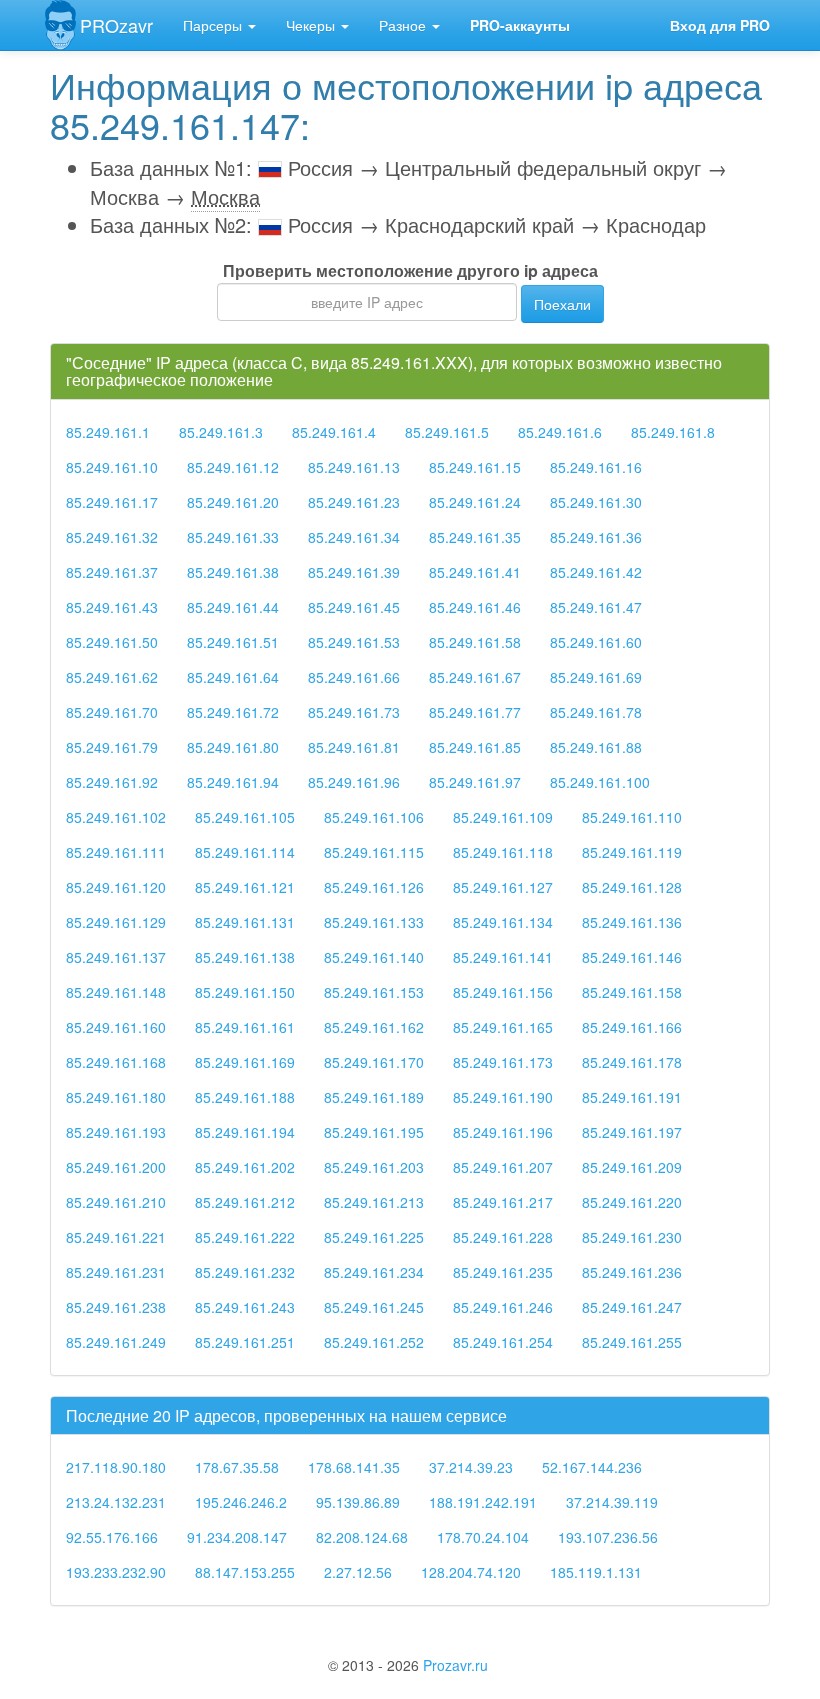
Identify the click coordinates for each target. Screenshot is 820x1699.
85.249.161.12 (233, 467)
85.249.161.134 (503, 922)
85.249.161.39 (354, 572)
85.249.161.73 (354, 712)
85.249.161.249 (116, 1342)
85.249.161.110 (632, 817)
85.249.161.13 (354, 467)
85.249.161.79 (112, 747)
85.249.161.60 (596, 642)
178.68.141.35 (354, 1467)
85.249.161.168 (116, 1062)
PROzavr (116, 25)
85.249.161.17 (112, 502)
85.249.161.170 (374, 1062)
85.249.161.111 (116, 852)
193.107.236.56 (608, 1537)
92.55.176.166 (112, 1537)
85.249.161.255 (632, 1342)
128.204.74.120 (471, 1572)
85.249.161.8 (673, 432)
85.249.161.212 (245, 1202)
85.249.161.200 (116, 1167)
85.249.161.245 (374, 1307)
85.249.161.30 (596, 502)
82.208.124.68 (362, 1537)
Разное (404, 25)
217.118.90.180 (116, 1467)
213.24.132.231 (116, 1502)
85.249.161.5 (447, 432)
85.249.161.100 (600, 782)
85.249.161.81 (354, 747)
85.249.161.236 (632, 1272)
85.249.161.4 (334, 432)
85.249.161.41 (475, 572)
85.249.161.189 (374, 1097)
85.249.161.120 (116, 887)
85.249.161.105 (245, 817)
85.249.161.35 (475, 537)
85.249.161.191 (632, 1097)
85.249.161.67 (475, 677)
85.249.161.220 (632, 1202)
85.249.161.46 (475, 607)
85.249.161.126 (374, 887)
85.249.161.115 (374, 852)
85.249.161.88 (596, 747)
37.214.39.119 (612, 1502)
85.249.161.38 (233, 572)
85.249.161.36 (596, 537)
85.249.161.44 (233, 607)
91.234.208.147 (237, 1537)
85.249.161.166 (632, 1027)
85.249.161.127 (503, 887)
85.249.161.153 (374, 992)
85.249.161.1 (108, 432)
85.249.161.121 (245, 887)
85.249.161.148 (116, 992)
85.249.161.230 (632, 1237)
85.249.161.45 (354, 607)
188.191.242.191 (483, 1502)
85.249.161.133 (374, 922)
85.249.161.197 (632, 1132)
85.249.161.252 (374, 1342)
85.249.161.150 (245, 992)
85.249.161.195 (374, 1132)
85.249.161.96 (354, 782)
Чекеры (312, 25)
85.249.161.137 (116, 957)
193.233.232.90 (116, 1572)
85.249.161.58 (475, 642)
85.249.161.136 (632, 922)
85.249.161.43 (112, 607)
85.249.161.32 (112, 537)
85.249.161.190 (503, 1097)
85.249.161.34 (354, 537)
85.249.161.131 (245, 922)
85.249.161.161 (245, 1027)
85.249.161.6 (560, 432)
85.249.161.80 (233, 747)
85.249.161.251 (245, 1342)
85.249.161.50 (112, 642)
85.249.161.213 (374, 1202)
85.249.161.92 (112, 782)
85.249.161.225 (374, 1237)
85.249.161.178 (632, 1062)
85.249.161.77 (475, 712)
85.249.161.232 (245, 1272)
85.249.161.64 (233, 677)
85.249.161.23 (354, 502)
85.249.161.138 (245, 957)
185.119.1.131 (596, 1572)
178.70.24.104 (483, 1537)
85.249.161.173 (503, 1062)
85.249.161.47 (596, 607)
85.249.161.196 (503, 1132)
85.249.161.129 (116, 922)
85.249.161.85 (475, 747)
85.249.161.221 (116, 1237)
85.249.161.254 (503, 1342)
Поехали (562, 304)
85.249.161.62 (112, 677)
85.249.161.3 (221, 432)
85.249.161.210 (116, 1202)
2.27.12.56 (358, 1572)
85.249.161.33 (233, 537)
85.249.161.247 (632, 1307)
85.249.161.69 (596, 677)
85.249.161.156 (503, 992)
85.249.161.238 (116, 1307)
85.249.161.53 (354, 642)
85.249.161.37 (112, 572)
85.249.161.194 (245, 1132)
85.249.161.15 (475, 467)
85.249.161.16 (596, 467)
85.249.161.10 (112, 467)
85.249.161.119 (632, 852)
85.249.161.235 (503, 1272)
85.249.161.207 (503, 1167)
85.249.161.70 (112, 712)
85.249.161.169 (245, 1062)
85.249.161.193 (116, 1132)
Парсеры (214, 25)
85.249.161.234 (374, 1272)
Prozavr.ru (455, 1665)
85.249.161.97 (475, 782)
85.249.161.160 (116, 1027)
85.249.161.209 (632, 1167)
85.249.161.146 (632, 957)
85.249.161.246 (503, 1307)
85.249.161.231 (116, 1272)
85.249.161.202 (245, 1167)
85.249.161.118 (503, 852)
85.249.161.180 (116, 1097)
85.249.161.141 (503, 957)
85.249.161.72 (233, 712)
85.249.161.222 (245, 1237)
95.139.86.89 (358, 1502)
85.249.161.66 (354, 677)
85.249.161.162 (374, 1027)
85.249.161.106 (374, 817)
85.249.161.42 (596, 572)
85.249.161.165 (503, 1027)
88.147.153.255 (245, 1572)
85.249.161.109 (503, 817)
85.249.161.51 (233, 642)
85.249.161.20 (233, 502)
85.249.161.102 (116, 817)
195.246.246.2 (241, 1502)
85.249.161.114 (245, 852)
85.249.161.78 (596, 712)
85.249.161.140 (374, 957)
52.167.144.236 (592, 1467)
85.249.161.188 (245, 1097)
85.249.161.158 (632, 992)
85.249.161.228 (503, 1237)
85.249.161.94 (233, 782)
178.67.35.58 (237, 1467)
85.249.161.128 (632, 887)
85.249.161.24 (475, 502)
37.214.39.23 (471, 1467)
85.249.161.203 (374, 1167)
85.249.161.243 (245, 1307)
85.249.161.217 (503, 1202)
